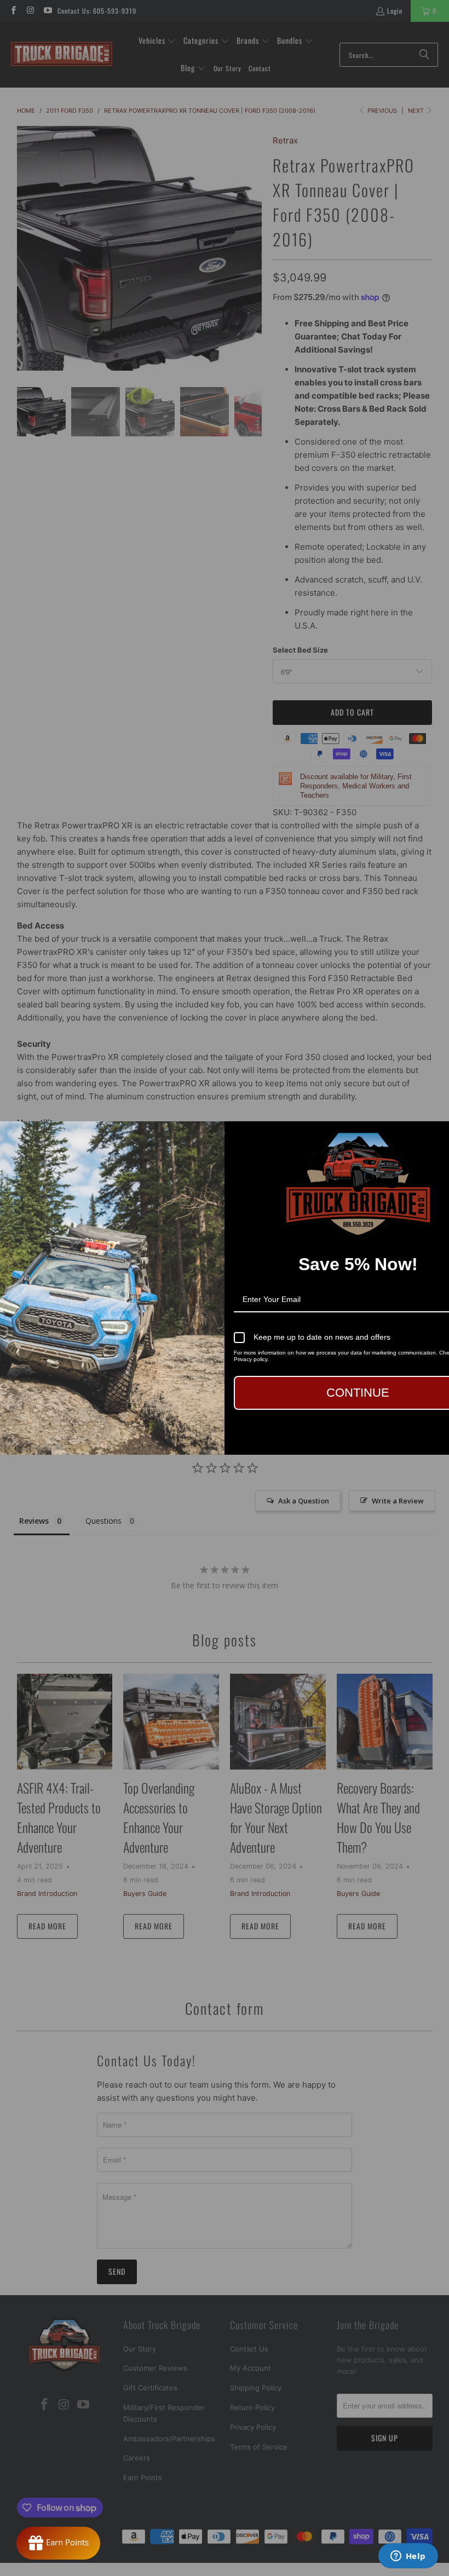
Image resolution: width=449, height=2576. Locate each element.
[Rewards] (58, 2543)
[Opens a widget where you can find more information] (408, 2557)
